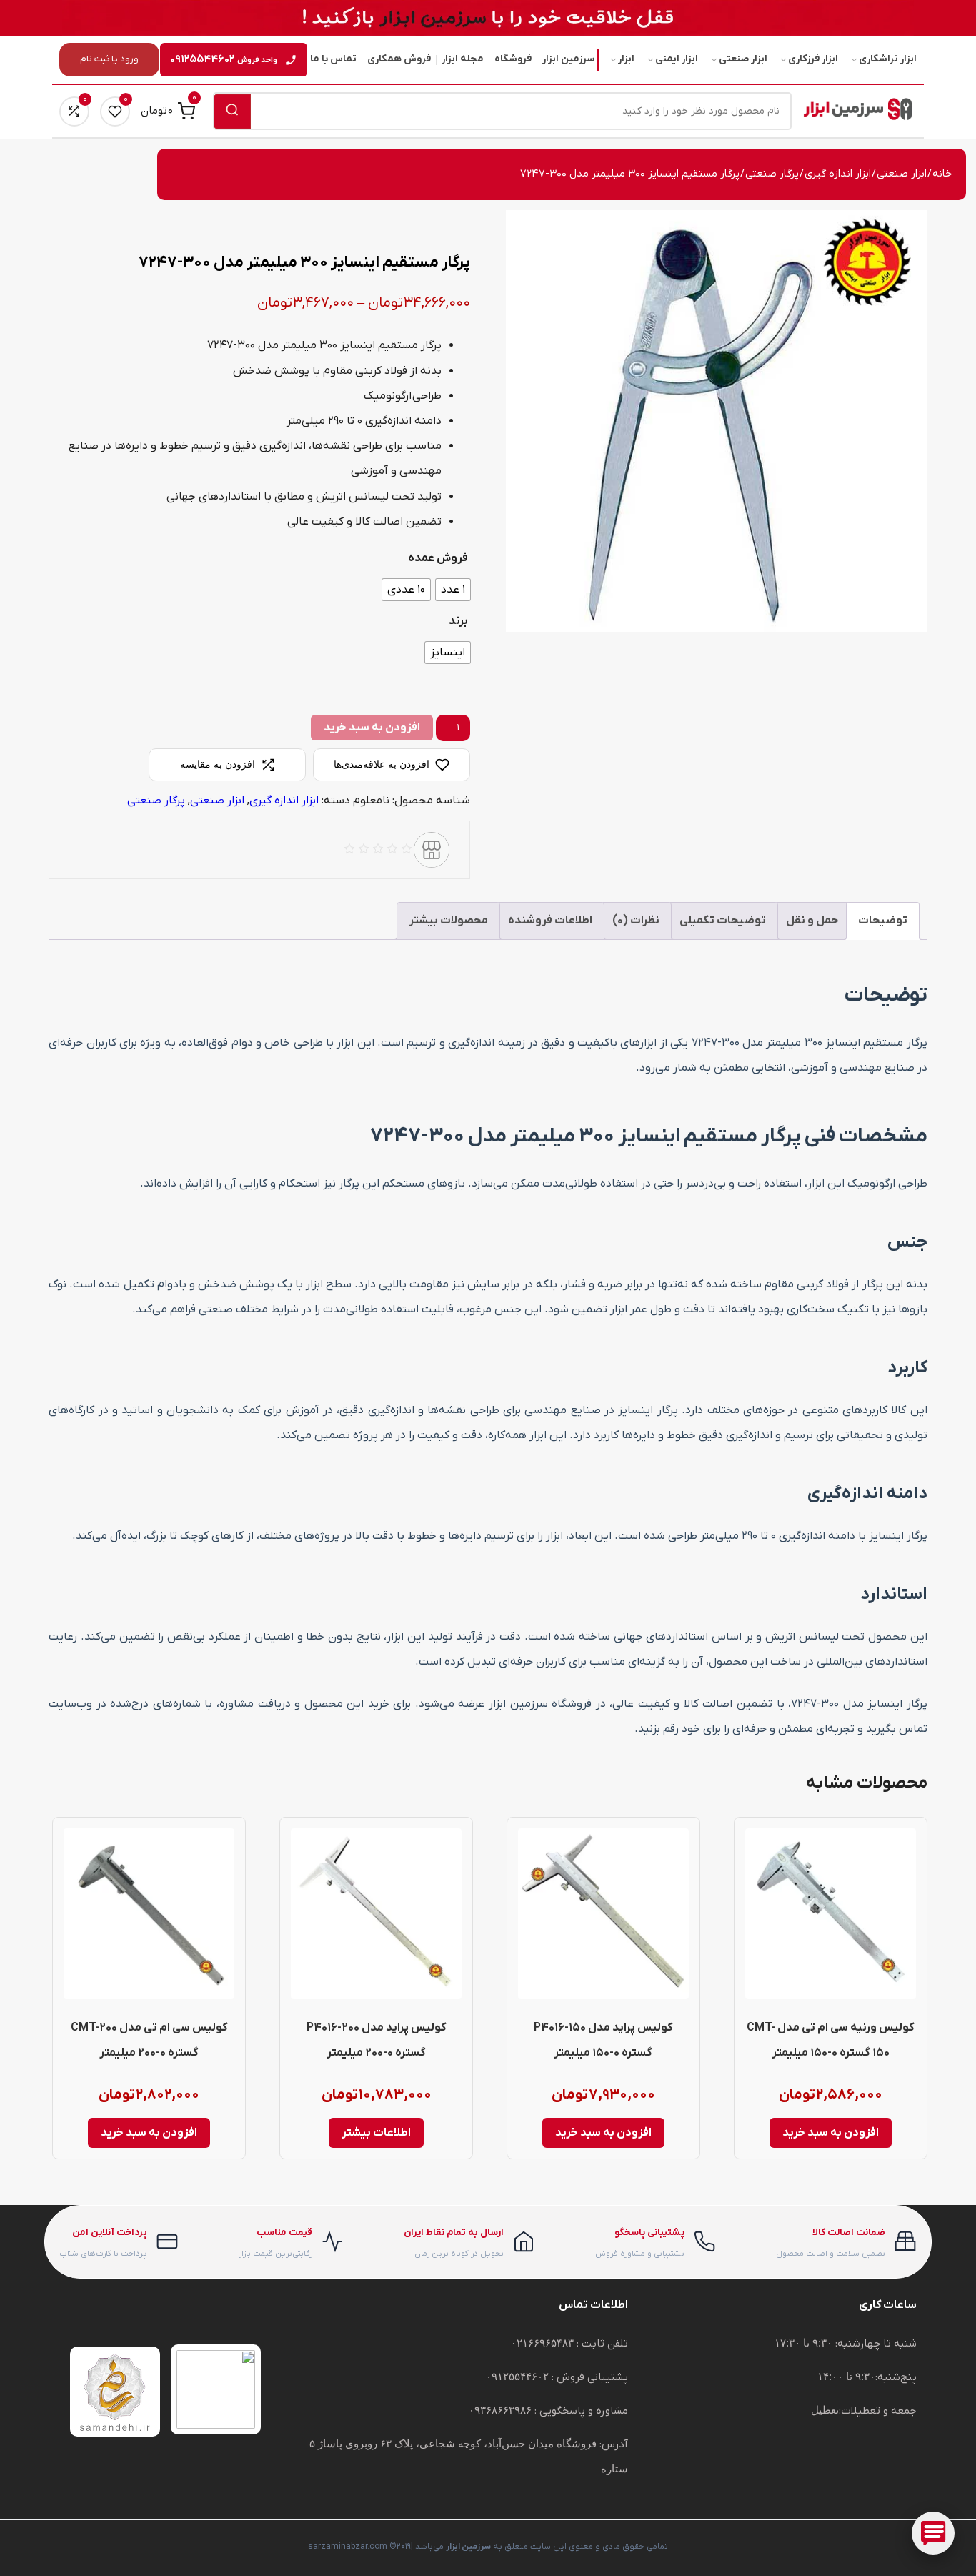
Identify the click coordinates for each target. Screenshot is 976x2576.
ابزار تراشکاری (888, 59)
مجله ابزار (463, 59)
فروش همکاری (399, 59)
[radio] (453, 590)
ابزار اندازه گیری (838, 174)
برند (458, 621)
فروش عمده (438, 558)
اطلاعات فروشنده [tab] (550, 921)
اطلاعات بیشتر (376, 2133)
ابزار (626, 59)
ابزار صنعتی (743, 59)
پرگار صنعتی (772, 174)
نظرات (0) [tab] (636, 921)
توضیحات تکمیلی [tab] (723, 921)
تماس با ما (333, 59)
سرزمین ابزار (569, 59)
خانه (942, 174)
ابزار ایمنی (677, 59)
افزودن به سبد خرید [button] (831, 2133)
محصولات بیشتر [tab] (448, 921)
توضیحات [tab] (883, 921)
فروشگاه (513, 59)
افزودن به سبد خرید (372, 728)
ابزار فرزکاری (813, 59)
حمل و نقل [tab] (812, 921)
